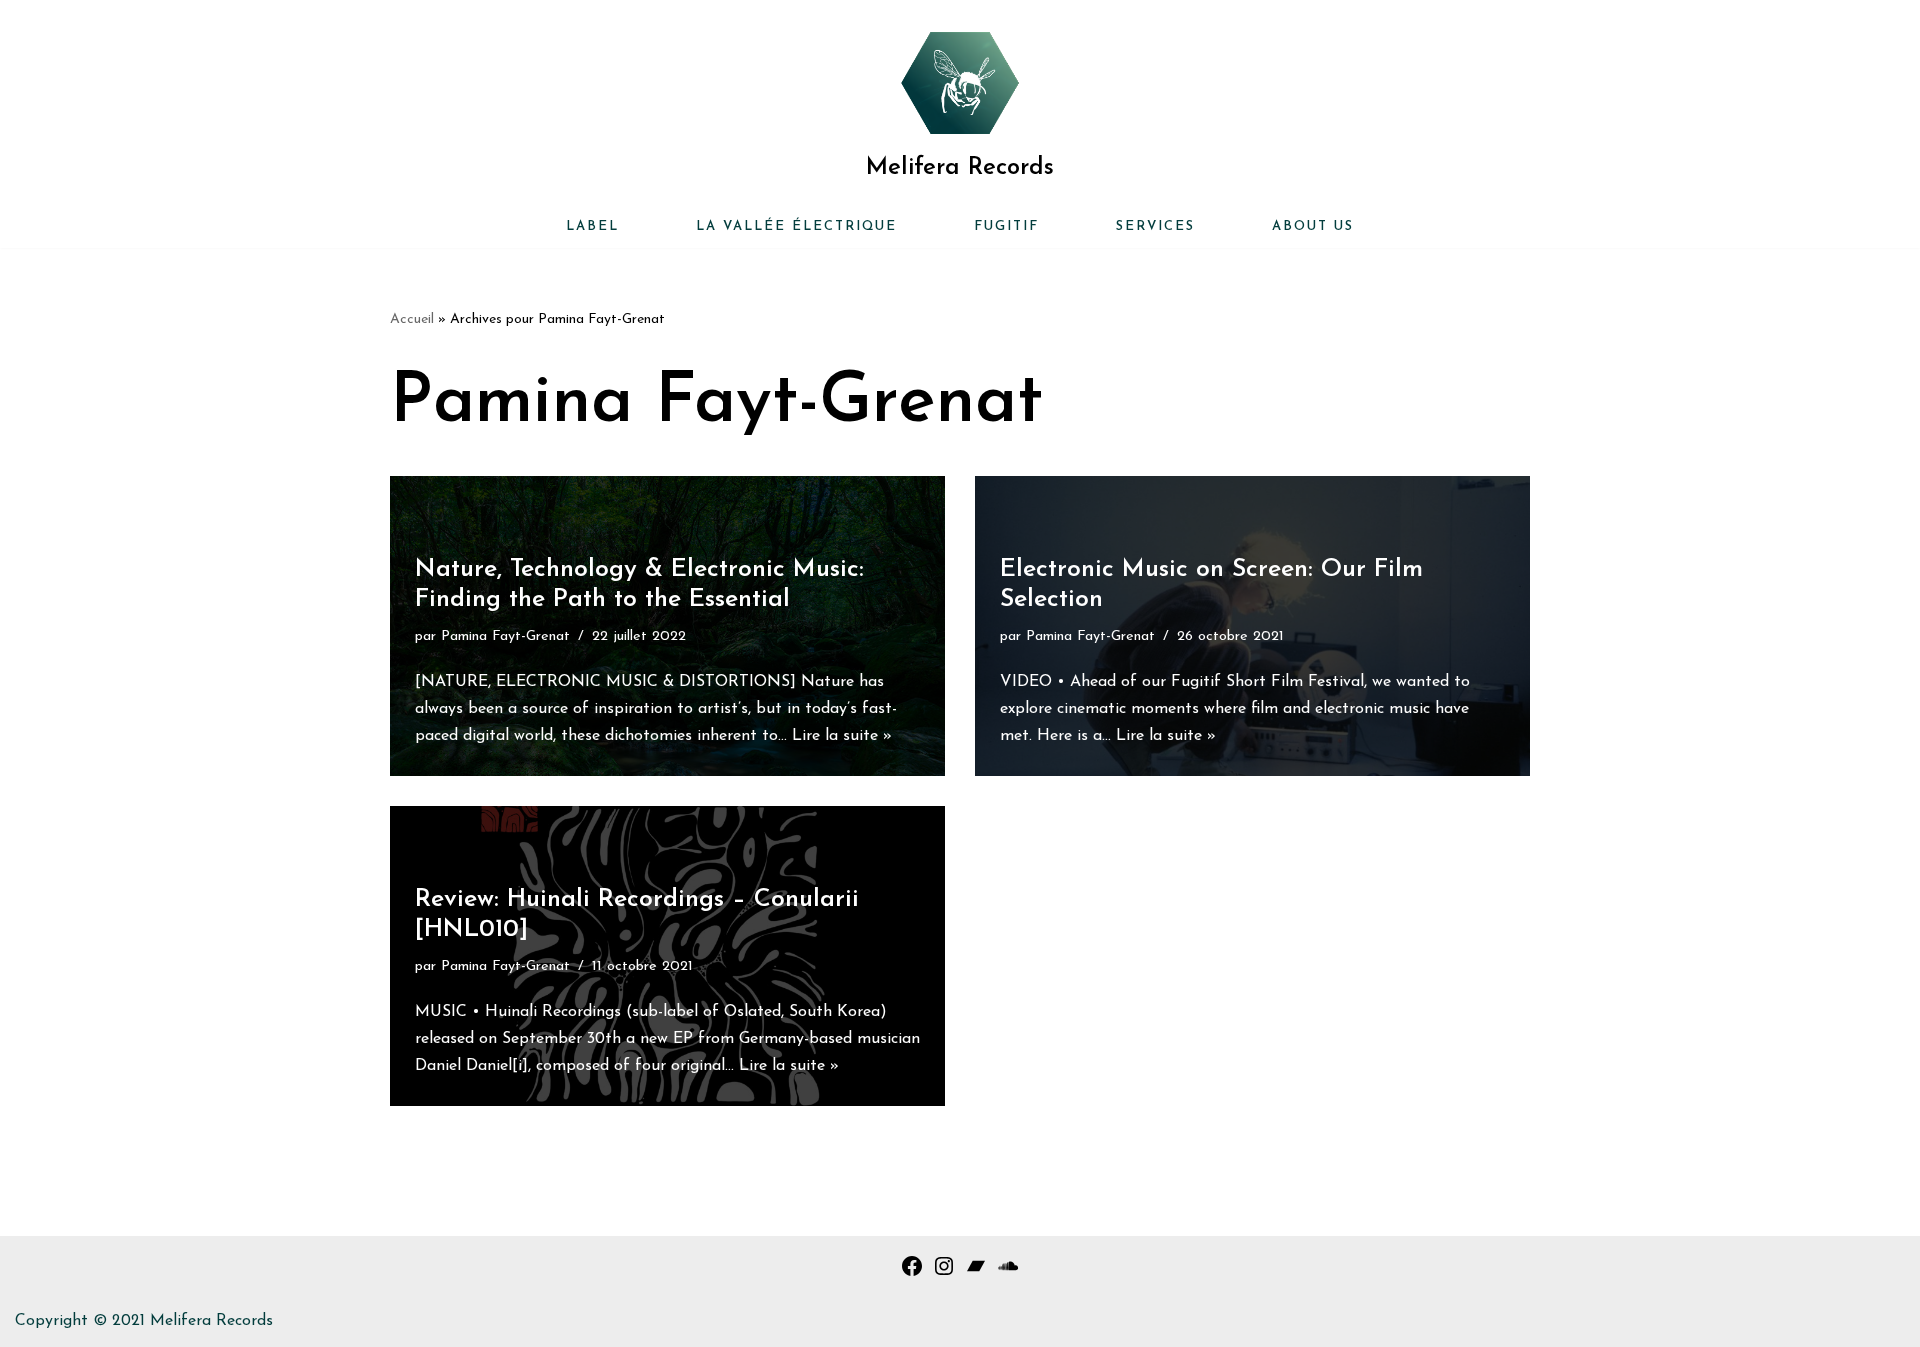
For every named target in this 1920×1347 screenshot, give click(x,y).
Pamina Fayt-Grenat (505, 636)
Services (1155, 226)
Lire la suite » (842, 736)
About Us (1313, 226)
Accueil (412, 319)
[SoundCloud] (1008, 1274)
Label (592, 226)
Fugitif (1006, 226)
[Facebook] (912, 1274)
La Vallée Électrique (796, 226)
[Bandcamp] (976, 1274)
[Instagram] (944, 1274)
